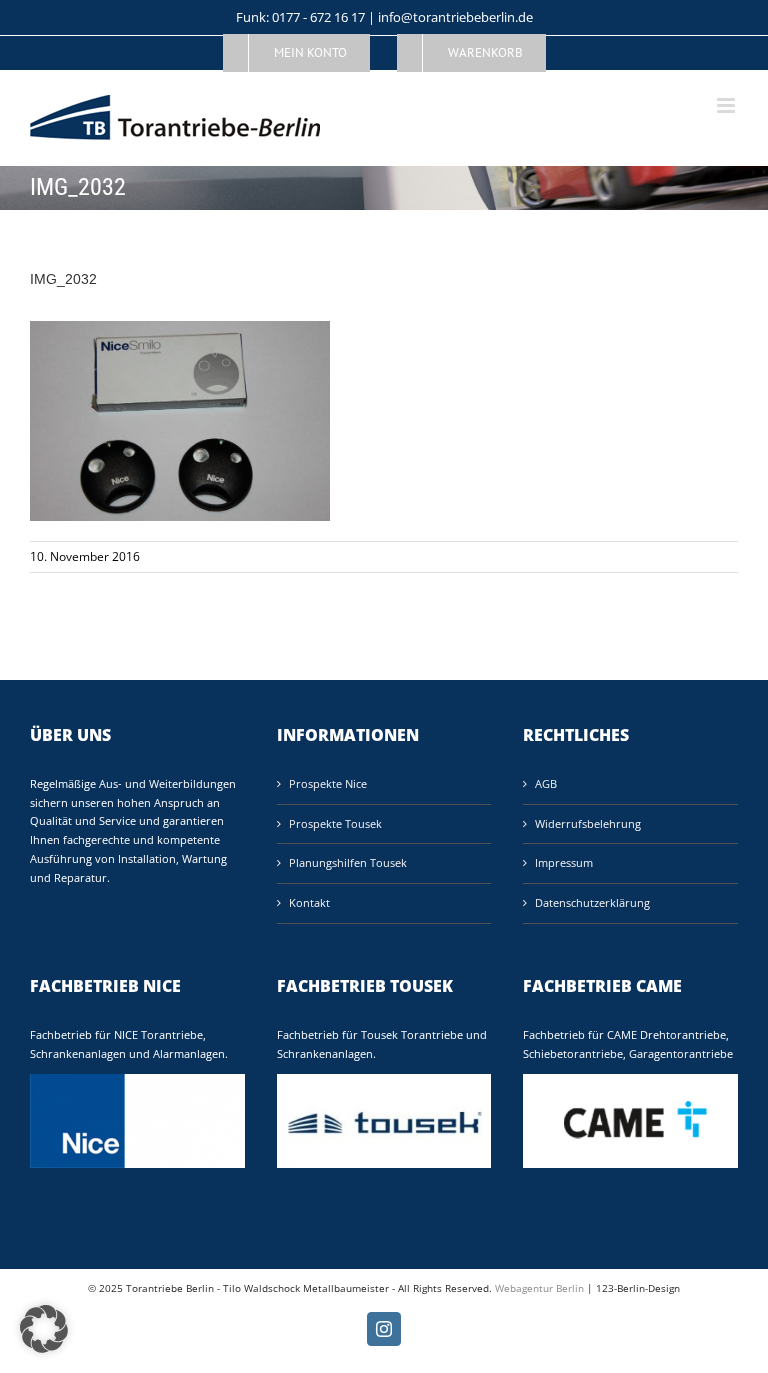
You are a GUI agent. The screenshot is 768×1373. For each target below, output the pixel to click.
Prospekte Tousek (335, 823)
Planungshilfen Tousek (348, 862)
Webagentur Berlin (539, 1288)
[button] (44, 1329)
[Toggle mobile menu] (727, 105)
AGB (546, 783)
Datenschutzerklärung (592, 902)
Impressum (564, 862)
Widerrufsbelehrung (588, 823)
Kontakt (309, 902)
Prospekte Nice (328, 783)
